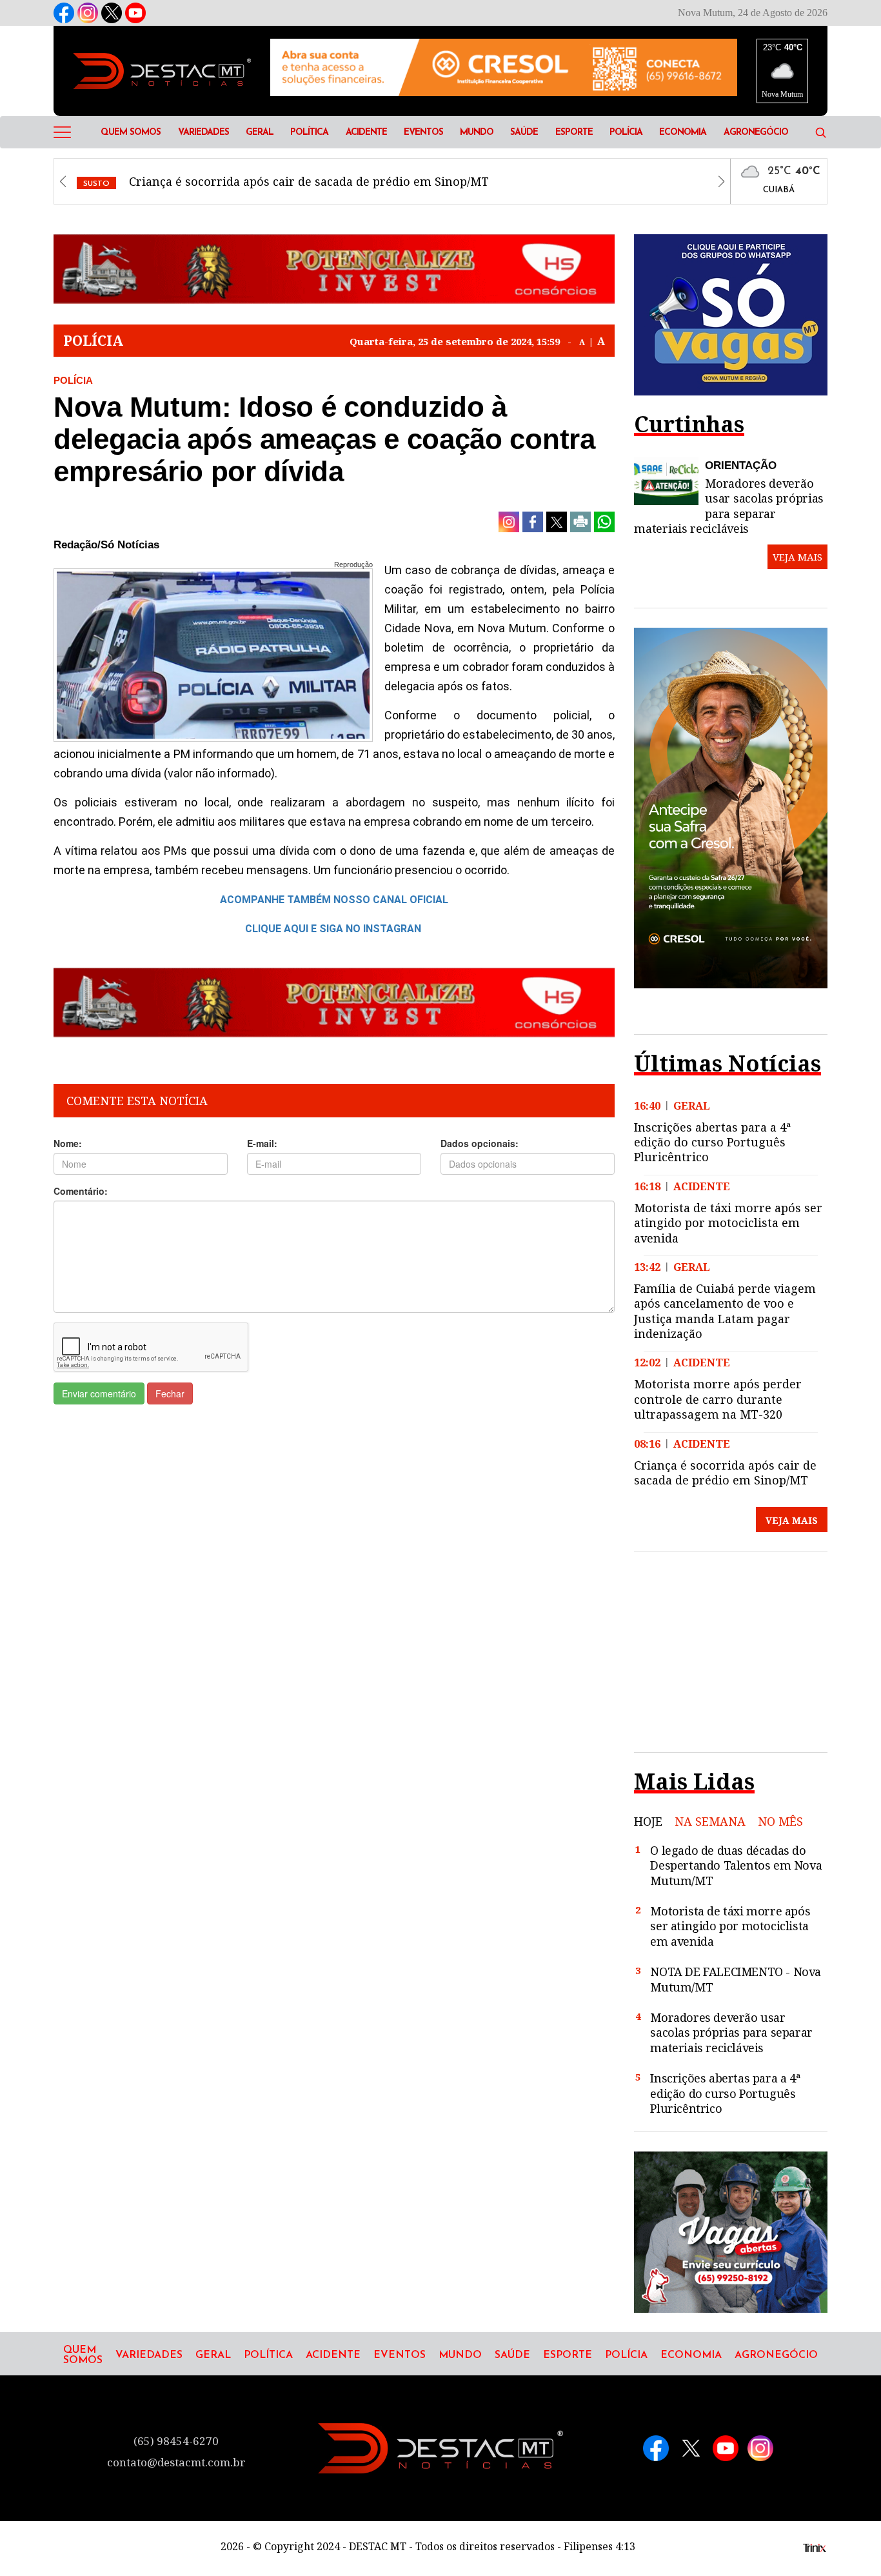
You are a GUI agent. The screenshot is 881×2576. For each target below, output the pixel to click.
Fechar (170, 1393)
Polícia (626, 133)
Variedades (203, 133)
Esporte (574, 133)
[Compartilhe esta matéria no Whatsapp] (604, 522)
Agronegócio (756, 133)
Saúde (524, 133)
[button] (821, 132)
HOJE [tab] (648, 1822)
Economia (683, 133)
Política (309, 133)
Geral (260, 133)
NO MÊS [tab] (780, 1822)
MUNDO (477, 133)
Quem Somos (131, 133)
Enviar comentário (99, 1393)
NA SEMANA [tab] (710, 1822)
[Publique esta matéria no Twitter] (557, 522)
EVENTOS (423, 133)
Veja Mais (792, 1520)
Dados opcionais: (480, 1143)
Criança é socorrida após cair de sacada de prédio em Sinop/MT (286, 181)
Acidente (366, 133)
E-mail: (262, 1143)
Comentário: (81, 1191)
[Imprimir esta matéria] (580, 522)
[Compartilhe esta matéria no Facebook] (533, 522)
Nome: (68, 1143)
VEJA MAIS (797, 557)
